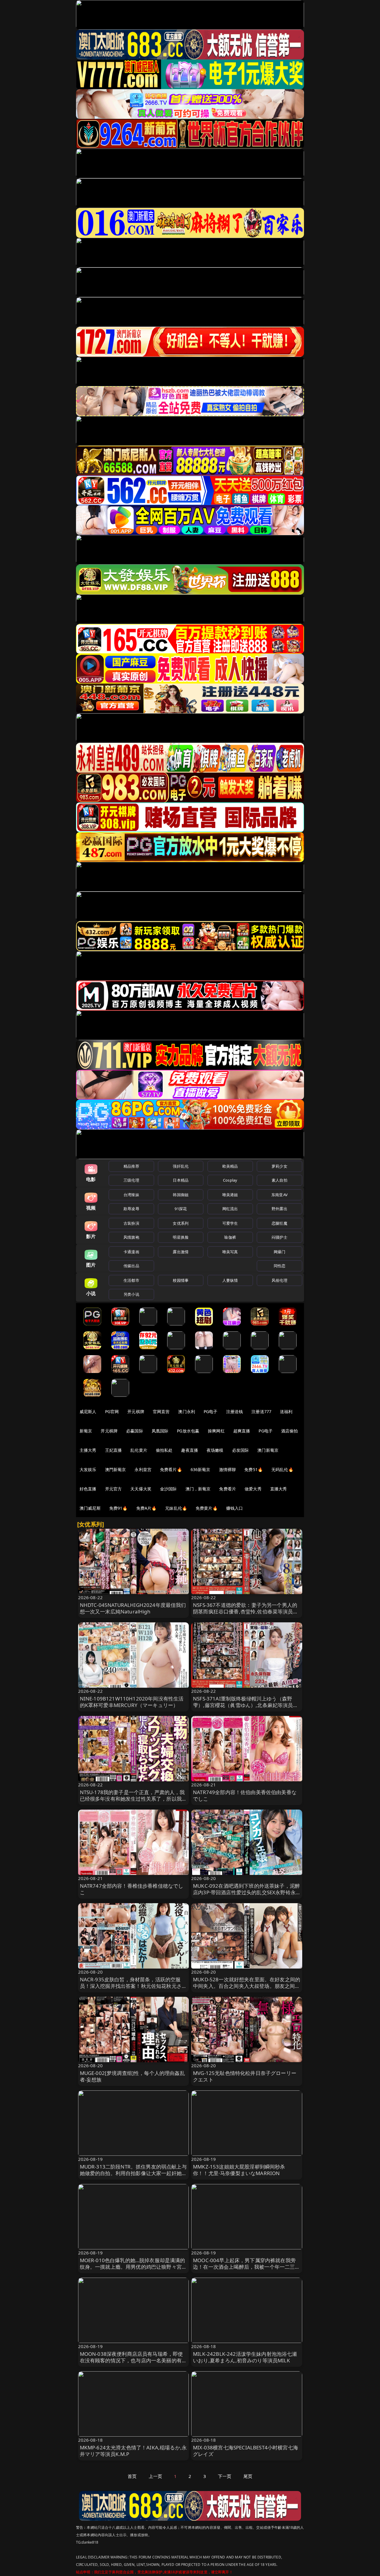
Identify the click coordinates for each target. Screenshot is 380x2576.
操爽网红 (216, 1431)
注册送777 (261, 1411)
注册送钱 (235, 1411)
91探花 (181, 1209)
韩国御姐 (181, 1195)
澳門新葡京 (116, 1469)
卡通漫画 (131, 1252)
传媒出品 (131, 1266)
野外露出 (280, 1209)
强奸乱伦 (181, 1166)
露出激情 (181, 1252)
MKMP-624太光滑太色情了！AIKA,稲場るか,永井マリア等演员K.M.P (133, 2451)
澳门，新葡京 (198, 1489)
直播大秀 (279, 1489)
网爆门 (280, 1252)
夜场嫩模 (215, 1450)
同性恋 (280, 1266)
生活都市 (131, 1280)
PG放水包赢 (188, 1431)
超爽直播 (242, 1431)
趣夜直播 (190, 1450)
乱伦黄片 (139, 1450)
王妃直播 (114, 1450)
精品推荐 (131, 1166)
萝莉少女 (280, 1166)
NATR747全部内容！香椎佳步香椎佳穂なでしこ (132, 1889)
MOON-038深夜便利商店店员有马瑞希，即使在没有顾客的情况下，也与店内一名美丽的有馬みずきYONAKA (133, 2360)
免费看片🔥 (171, 1469)
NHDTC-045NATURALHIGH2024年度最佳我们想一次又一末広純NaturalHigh (133, 1608)
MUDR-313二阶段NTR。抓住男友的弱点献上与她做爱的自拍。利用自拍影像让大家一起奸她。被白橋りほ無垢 (133, 2173)
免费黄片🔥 (207, 1508)
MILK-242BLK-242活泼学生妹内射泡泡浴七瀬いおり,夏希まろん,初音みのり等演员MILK (245, 2357)
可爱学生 (230, 1223)
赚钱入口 (235, 1508)
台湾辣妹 (131, 1195)
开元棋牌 (136, 1411)
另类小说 (131, 1294)
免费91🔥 (118, 1508)
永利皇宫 (143, 1469)
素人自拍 (280, 1180)
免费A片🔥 (147, 1508)
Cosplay (230, 1180)
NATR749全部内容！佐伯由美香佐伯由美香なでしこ (245, 1795)
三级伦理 (131, 1180)
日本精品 (181, 1180)
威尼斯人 (88, 1411)
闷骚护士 (280, 1237)
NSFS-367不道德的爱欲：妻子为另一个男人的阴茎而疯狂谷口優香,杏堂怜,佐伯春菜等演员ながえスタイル (246, 1611)
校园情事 (181, 1280)
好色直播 (88, 1489)
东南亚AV (280, 1195)
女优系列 (181, 1223)
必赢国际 (135, 1431)
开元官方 (114, 1489)
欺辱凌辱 (131, 1209)
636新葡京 (201, 1469)
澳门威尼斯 (90, 1508)
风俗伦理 (280, 1280)
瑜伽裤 (230, 1237)
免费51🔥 (254, 1469)
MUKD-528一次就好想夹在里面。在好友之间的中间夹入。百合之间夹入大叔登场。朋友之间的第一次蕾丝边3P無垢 (247, 1986)
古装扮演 (131, 1223)
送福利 (286, 1411)
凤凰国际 (160, 1431)
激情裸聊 (228, 1469)
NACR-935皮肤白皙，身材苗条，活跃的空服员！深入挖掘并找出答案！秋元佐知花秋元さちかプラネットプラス (133, 1986)
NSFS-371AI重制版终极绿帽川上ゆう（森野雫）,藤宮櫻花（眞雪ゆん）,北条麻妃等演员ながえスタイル (246, 1705)
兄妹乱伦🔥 (176, 1508)
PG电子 (211, 1411)
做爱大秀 (253, 1489)
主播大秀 (88, 1450)
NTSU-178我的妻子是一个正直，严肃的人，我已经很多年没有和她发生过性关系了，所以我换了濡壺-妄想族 (133, 1799)
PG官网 (112, 1411)
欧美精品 (230, 1166)
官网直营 (161, 1411)
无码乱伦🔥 (282, 1469)
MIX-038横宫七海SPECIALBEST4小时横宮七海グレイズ (246, 2451)
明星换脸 (181, 1237)
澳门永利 (187, 1411)
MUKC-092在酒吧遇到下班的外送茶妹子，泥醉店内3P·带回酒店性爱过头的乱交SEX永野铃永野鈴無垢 (246, 1892)
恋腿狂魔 (280, 1223)
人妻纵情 (230, 1280)
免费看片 (228, 1489)
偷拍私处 (164, 1450)
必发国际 (241, 1450)
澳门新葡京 (268, 1450)
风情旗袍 (131, 1237)
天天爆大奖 (141, 1489)
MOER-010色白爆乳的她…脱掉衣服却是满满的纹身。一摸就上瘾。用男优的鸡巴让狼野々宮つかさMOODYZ (133, 2267)
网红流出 (230, 1209)
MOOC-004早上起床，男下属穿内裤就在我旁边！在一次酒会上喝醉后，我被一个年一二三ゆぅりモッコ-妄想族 (247, 2267)
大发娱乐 (88, 1469)
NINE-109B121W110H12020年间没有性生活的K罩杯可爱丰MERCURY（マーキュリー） (132, 1702)
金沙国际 (168, 1489)
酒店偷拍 (290, 1431)
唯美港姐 (230, 1195)
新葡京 (86, 1431)
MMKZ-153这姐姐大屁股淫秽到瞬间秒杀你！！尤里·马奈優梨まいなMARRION (239, 2170)
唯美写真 (230, 1252)
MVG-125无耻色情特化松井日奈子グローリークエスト (245, 2076)
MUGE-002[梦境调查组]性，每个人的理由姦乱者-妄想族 (132, 2076)
